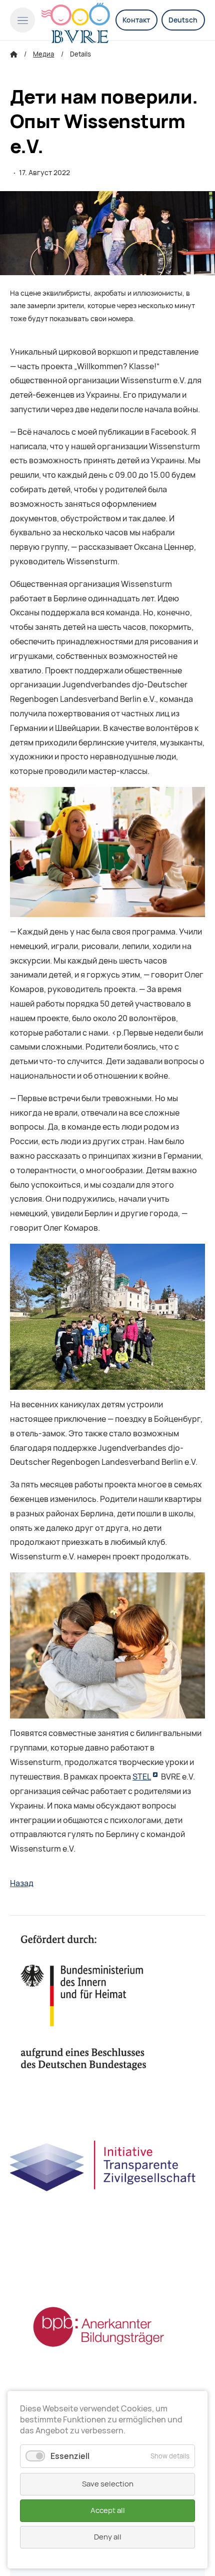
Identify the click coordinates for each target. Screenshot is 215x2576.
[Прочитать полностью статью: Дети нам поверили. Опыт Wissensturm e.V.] (107, 233)
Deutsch (183, 20)
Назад (22, 1883)
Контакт (136, 20)
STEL (142, 1777)
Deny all (108, 2537)
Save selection (108, 2484)
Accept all (108, 2510)
